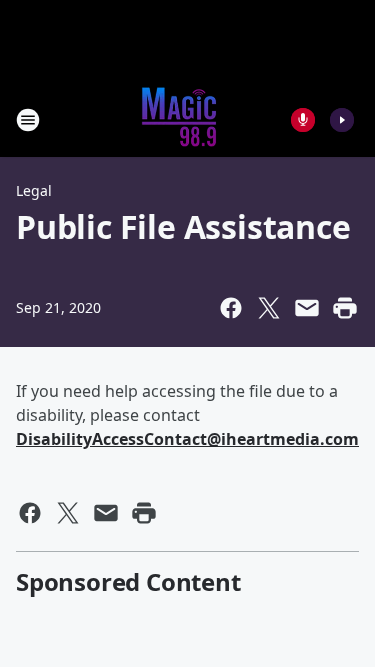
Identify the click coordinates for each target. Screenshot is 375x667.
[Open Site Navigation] (28, 120)
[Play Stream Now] (342, 120)
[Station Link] (181, 119)
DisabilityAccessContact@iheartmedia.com (187, 439)
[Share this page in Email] (307, 308)
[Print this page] (345, 308)
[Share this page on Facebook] (231, 308)
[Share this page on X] (269, 308)
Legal (34, 190)
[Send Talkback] (303, 120)
